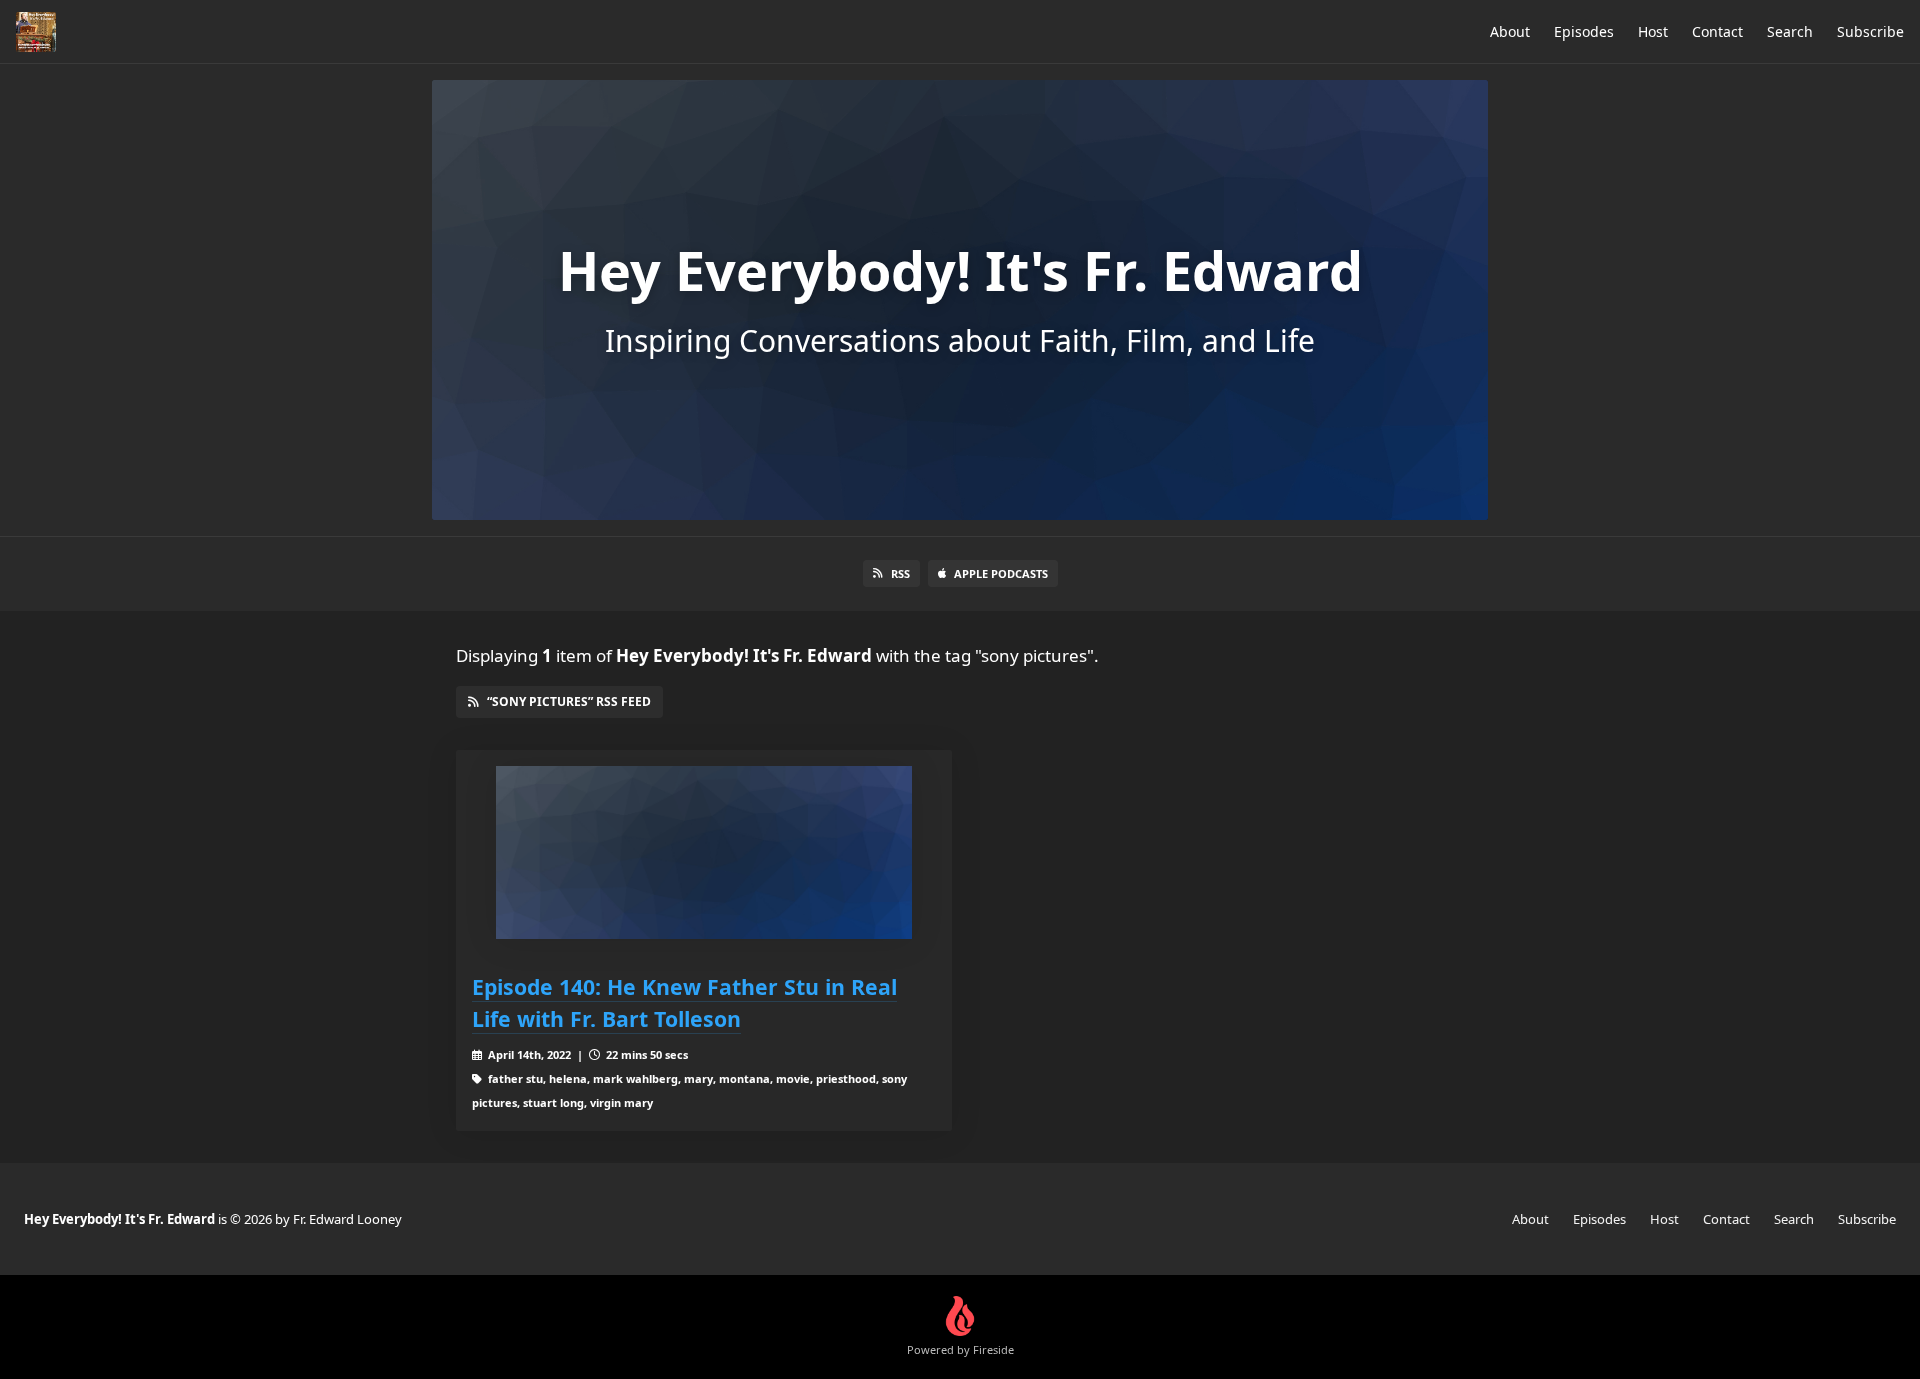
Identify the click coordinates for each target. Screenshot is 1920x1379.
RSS (900, 573)
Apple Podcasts (1001, 573)
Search (1790, 31)
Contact (1717, 31)
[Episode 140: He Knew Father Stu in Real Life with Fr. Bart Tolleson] (704, 852)
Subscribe (1870, 31)
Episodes (1584, 31)
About (1510, 31)
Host (1653, 31)
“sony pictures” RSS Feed (569, 701)
